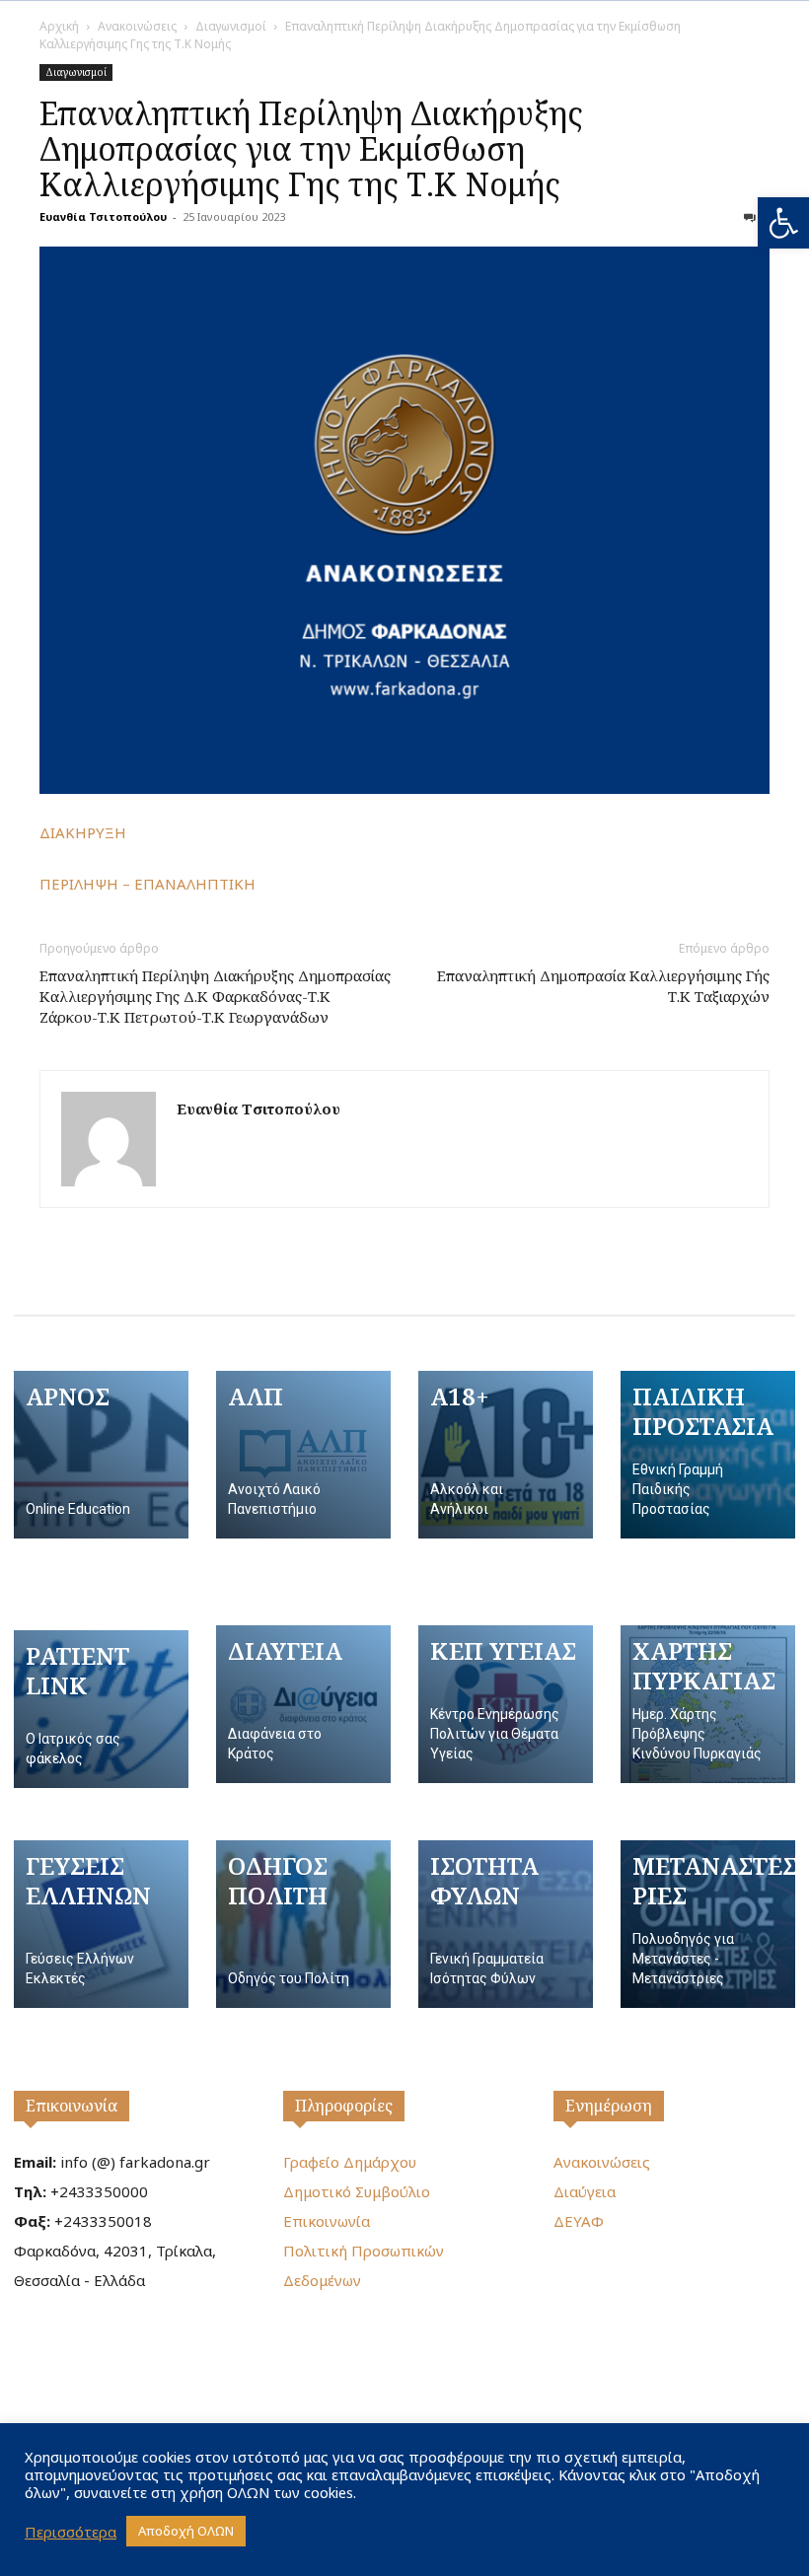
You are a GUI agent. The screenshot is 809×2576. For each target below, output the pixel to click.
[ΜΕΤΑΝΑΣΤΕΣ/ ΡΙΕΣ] (708, 1924)
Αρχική (59, 26)
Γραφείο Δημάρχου (350, 2162)
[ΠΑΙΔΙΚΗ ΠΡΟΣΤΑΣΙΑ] (708, 1455)
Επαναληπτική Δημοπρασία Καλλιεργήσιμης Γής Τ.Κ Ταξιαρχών (603, 986)
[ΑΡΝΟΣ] (101, 1455)
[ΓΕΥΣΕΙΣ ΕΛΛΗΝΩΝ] (101, 1924)
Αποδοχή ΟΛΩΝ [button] (186, 2531)
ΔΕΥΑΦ (579, 2221)
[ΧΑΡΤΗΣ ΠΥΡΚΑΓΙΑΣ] (708, 1704)
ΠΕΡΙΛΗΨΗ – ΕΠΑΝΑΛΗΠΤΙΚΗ (147, 884)
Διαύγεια (585, 2191)
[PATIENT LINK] (101, 1709)
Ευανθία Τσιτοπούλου (103, 216)
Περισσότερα (71, 2532)
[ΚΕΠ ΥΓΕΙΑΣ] (506, 1704)
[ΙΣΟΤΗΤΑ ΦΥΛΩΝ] (506, 1924)
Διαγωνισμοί (231, 26)
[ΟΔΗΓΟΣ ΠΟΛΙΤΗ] (303, 1924)
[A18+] (506, 1455)
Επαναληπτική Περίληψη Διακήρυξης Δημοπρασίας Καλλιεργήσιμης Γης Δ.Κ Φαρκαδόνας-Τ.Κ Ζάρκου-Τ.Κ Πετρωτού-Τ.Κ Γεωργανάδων (215, 996)
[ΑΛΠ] (303, 1455)
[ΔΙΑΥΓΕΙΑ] (303, 1704)
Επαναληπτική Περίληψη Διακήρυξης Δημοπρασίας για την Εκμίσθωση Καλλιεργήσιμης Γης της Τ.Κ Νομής (311, 148)
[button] (783, 223)
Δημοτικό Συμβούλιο (357, 2191)
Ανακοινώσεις (137, 26)
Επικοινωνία (72, 2106)
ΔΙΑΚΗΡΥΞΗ (83, 832)
